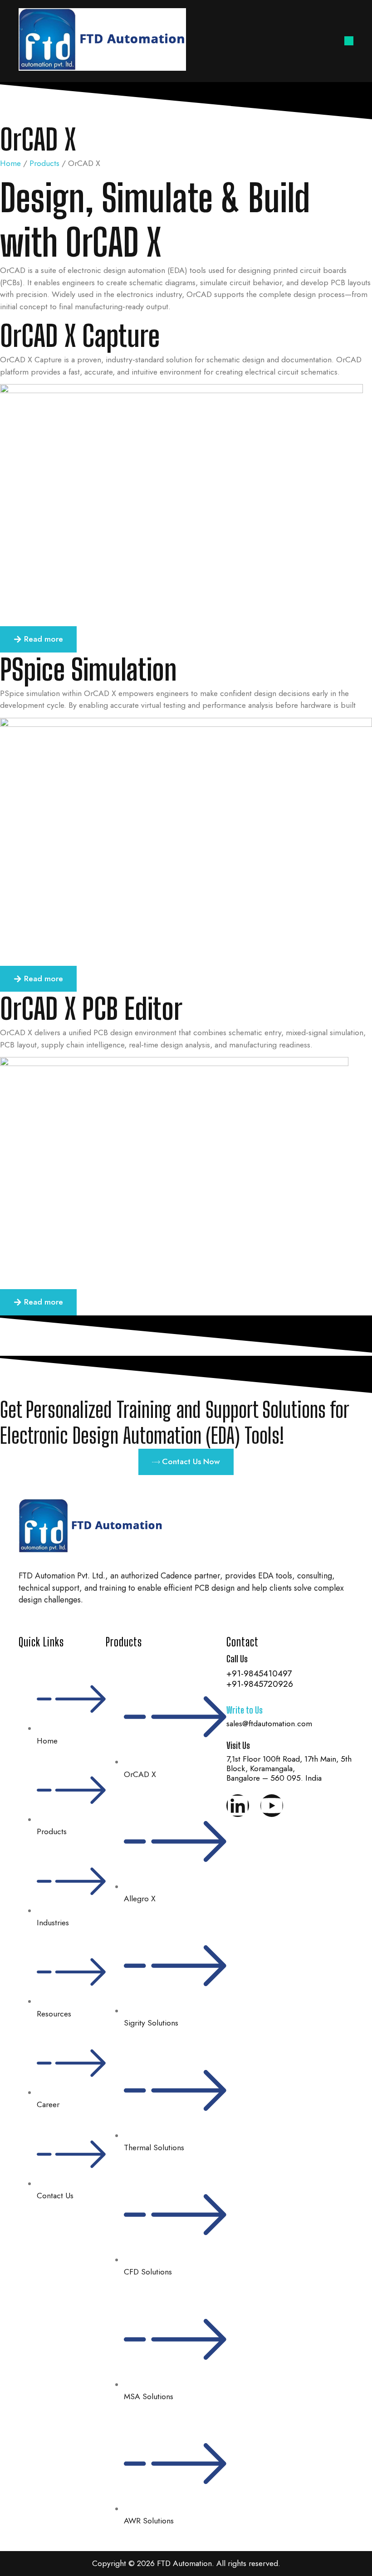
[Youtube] (272, 1806)
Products (44, 163)
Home (10, 163)
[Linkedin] (238, 1806)
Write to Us (245, 1710)
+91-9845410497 (259, 1673)
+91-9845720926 (260, 1684)
